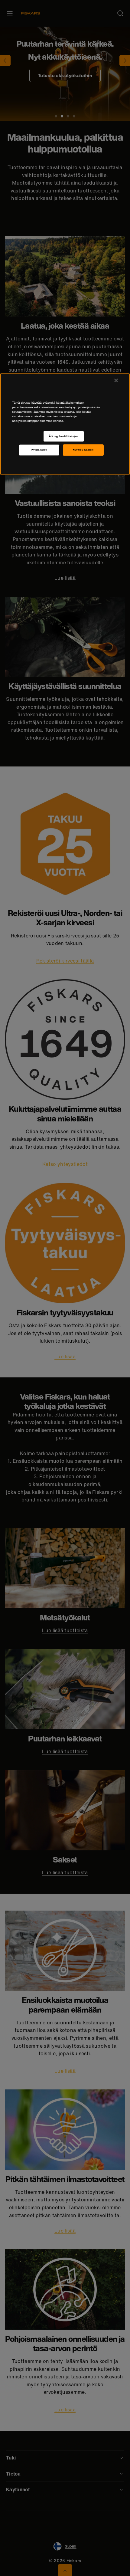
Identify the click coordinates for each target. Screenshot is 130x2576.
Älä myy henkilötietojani (64, 436)
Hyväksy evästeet (83, 450)
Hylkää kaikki (39, 450)
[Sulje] (116, 380)
